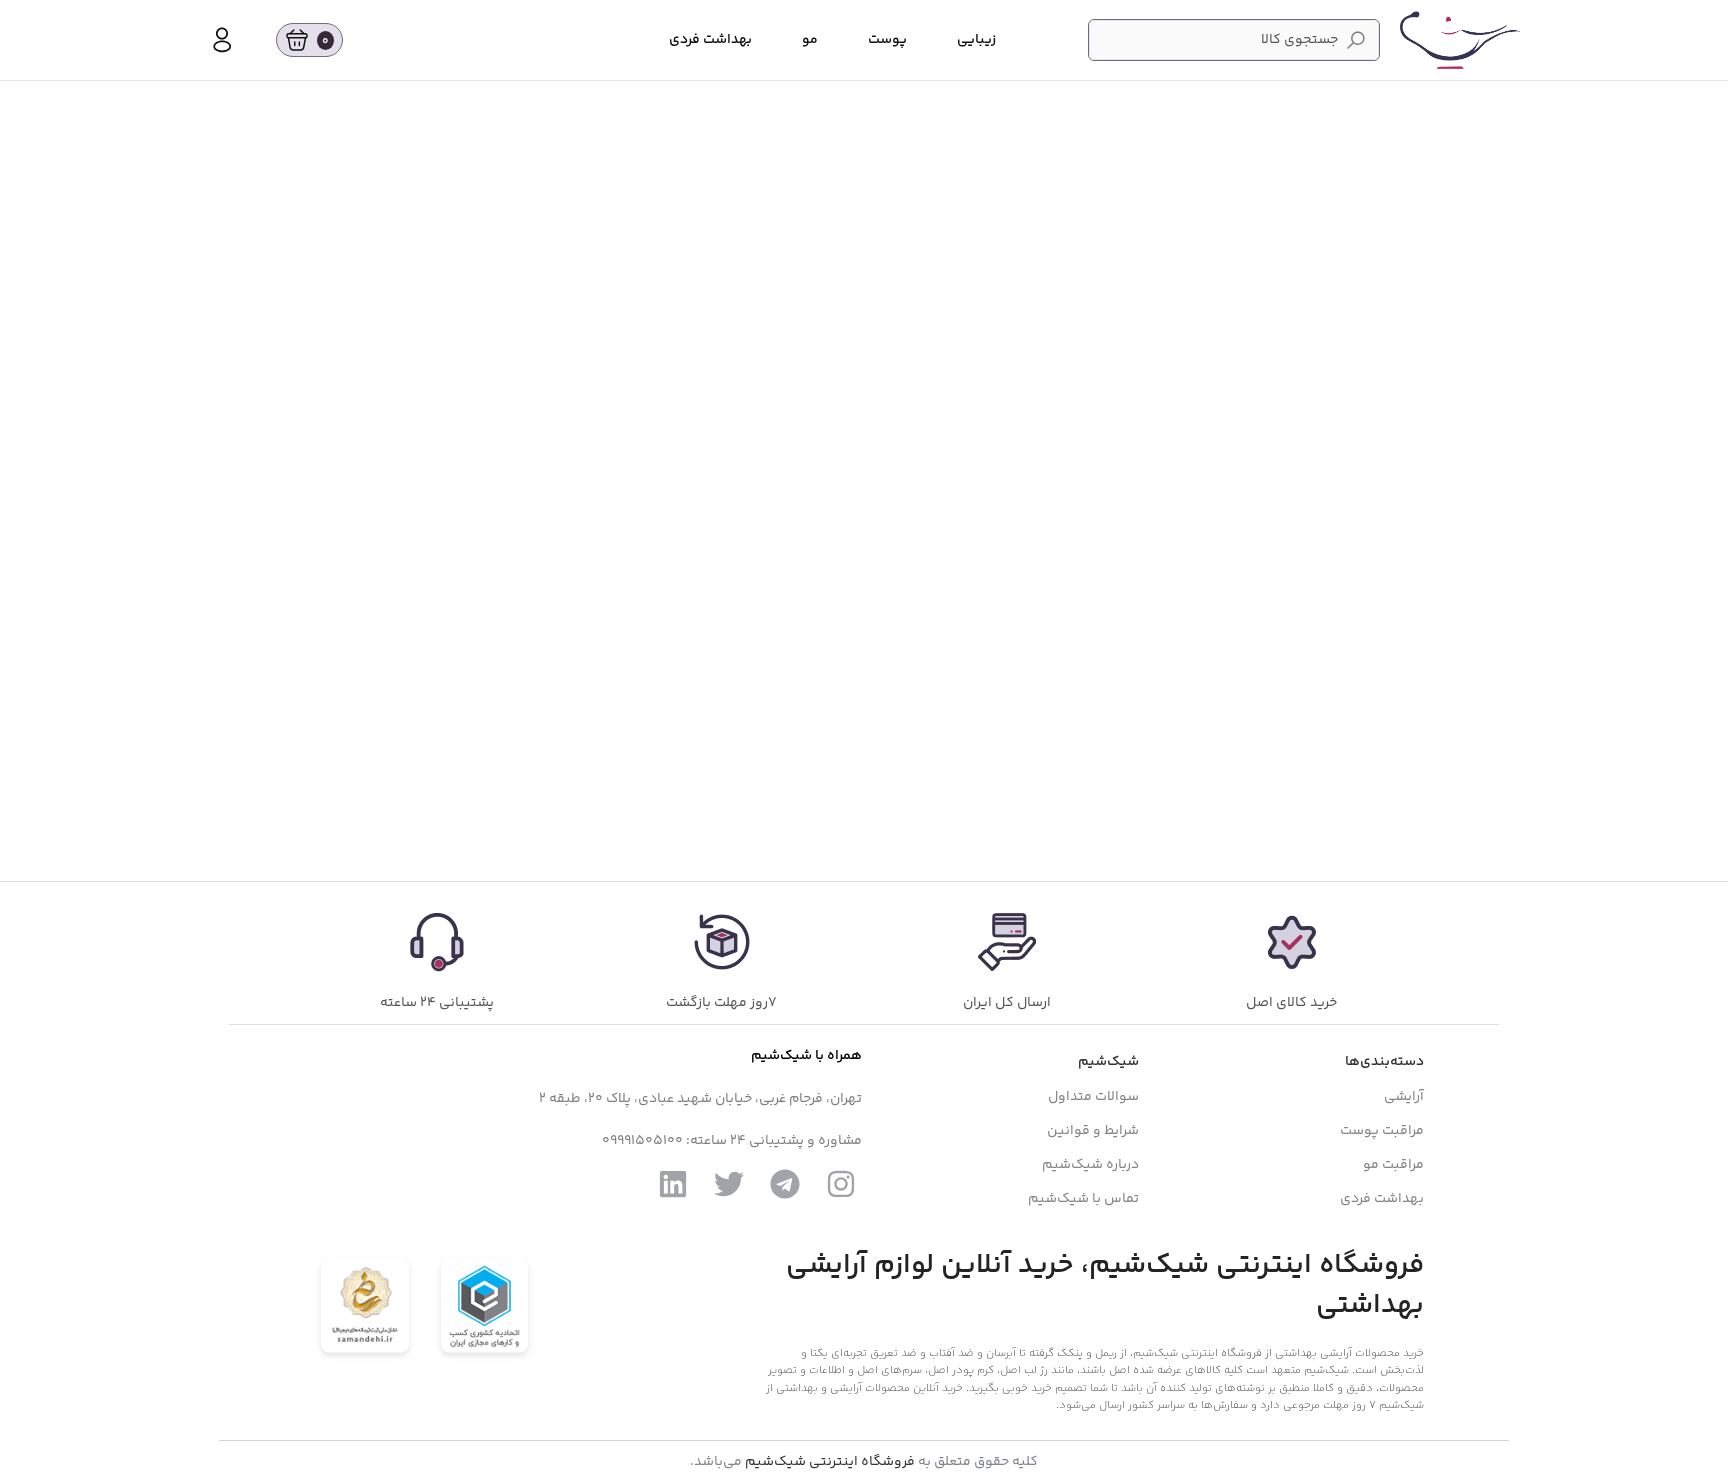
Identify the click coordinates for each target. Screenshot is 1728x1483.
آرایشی (1404, 1097)
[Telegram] (785, 1184)
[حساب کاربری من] (222, 40)
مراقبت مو (1393, 1165)
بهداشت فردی (1382, 1199)
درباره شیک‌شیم (1090, 1165)
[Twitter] (729, 1184)
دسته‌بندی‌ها (1384, 1062)
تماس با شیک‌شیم (1083, 1199)
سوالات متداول (1093, 1097)
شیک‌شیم (1108, 1062)
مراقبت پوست (1382, 1131)
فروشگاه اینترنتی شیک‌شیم (830, 1462)
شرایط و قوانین (1093, 1131)
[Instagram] (841, 1184)
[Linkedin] (673, 1184)
